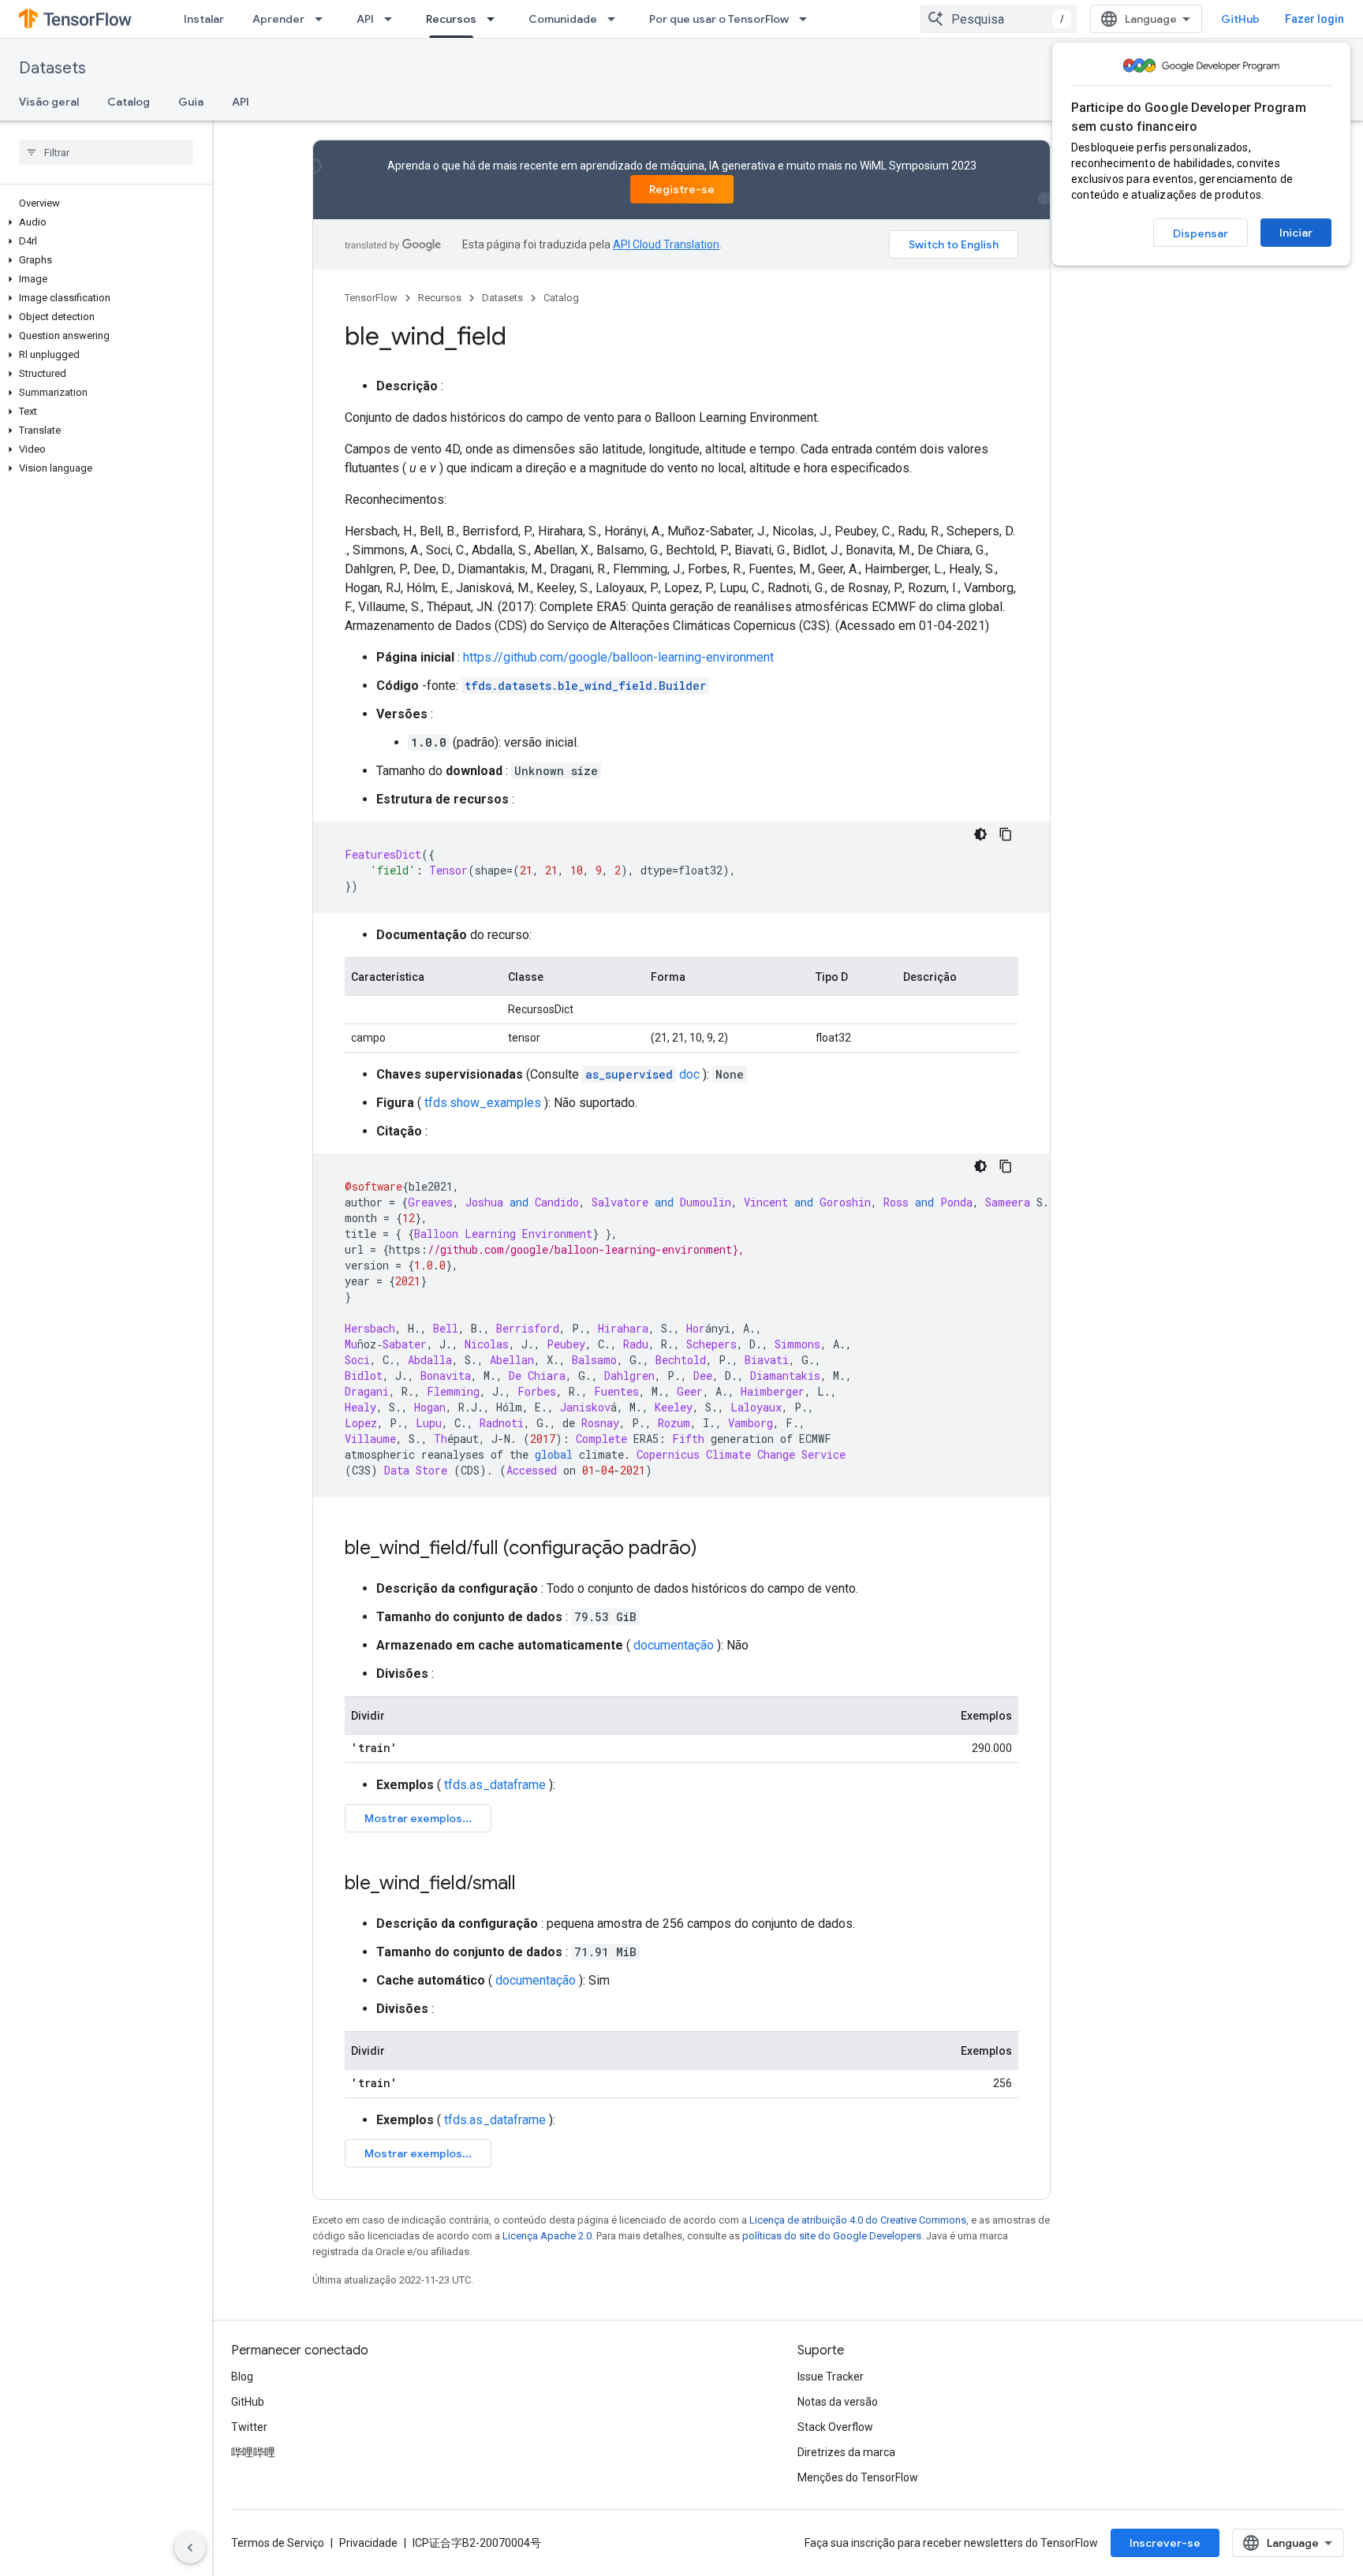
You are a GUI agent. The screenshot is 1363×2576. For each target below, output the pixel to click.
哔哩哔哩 (253, 2452)
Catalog (129, 102)
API (365, 19)
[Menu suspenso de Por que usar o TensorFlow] (808, 19)
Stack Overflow (835, 2427)
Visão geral (49, 102)
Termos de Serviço (278, 2543)
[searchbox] (106, 152)
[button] (103, 222)
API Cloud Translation (666, 244)
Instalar (204, 19)
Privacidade (368, 2543)
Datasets (52, 68)
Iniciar (1296, 233)
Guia (191, 102)
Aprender (278, 19)
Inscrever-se (1165, 2543)
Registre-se (682, 189)
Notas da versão (838, 2402)
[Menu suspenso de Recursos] (495, 19)
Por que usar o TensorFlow (719, 19)
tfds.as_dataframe (495, 1785)
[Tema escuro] (980, 834)
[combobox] (999, 19)
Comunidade (563, 19)
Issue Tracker (831, 2377)
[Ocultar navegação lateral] (190, 2548)
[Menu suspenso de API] (393, 19)
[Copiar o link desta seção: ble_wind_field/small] (532, 1884)
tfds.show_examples (483, 1103)
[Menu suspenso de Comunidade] (616, 19)
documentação (674, 1645)
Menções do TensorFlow (858, 2477)
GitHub (1240, 19)
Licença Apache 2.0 (547, 2236)
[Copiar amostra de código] (1006, 834)
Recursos (451, 19)
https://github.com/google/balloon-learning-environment (618, 657)
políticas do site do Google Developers (832, 2236)
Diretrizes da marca (846, 2452)
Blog (242, 2377)
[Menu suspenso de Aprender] (323, 19)
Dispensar (1201, 233)
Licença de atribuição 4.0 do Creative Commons (858, 2220)
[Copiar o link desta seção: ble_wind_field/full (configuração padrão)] (713, 1549)
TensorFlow (371, 298)
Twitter (249, 2427)
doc (642, 1074)
